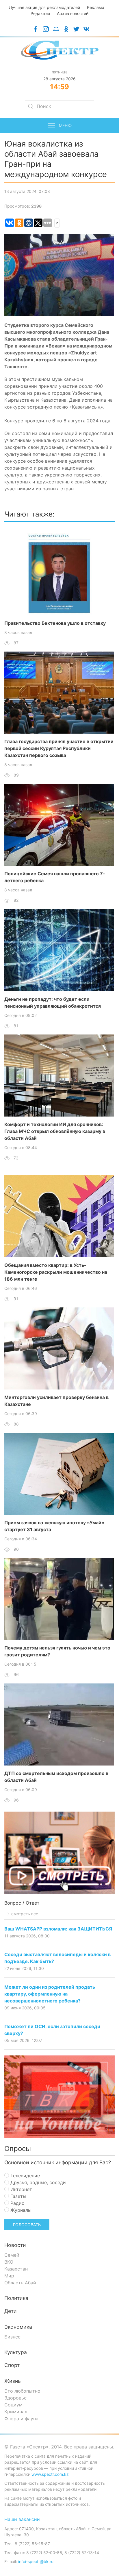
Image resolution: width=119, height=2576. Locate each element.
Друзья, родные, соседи (37, 2182)
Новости (15, 2245)
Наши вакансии (22, 2519)
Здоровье (15, 2398)
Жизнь (13, 2381)
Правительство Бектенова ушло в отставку (55, 623)
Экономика (18, 2327)
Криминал (16, 2412)
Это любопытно (22, 2391)
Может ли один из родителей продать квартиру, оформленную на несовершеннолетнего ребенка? (50, 1994)
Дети (11, 2311)
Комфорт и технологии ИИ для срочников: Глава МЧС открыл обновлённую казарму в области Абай (55, 1131)
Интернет (21, 2189)
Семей (12, 2255)
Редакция (40, 13)
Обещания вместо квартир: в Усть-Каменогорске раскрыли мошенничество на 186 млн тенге (56, 1272)
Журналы (20, 2210)
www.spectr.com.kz (50, 2474)
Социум (13, 2405)
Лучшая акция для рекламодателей (44, 7)
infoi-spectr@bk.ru (36, 2561)
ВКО (9, 2262)
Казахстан (16, 2269)
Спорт (12, 2365)
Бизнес (12, 2337)
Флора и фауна (21, 2419)
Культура (16, 2352)
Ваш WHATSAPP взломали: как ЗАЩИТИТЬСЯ (58, 1929)
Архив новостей (73, 13)
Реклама (96, 7)
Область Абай (20, 2283)
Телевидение (24, 2176)
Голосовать (27, 2225)
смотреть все (24, 1914)
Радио (17, 2203)
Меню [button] (65, 125)
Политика (16, 2298)
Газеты (18, 2196)
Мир (9, 2276)
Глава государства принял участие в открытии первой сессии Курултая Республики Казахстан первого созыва (59, 748)
